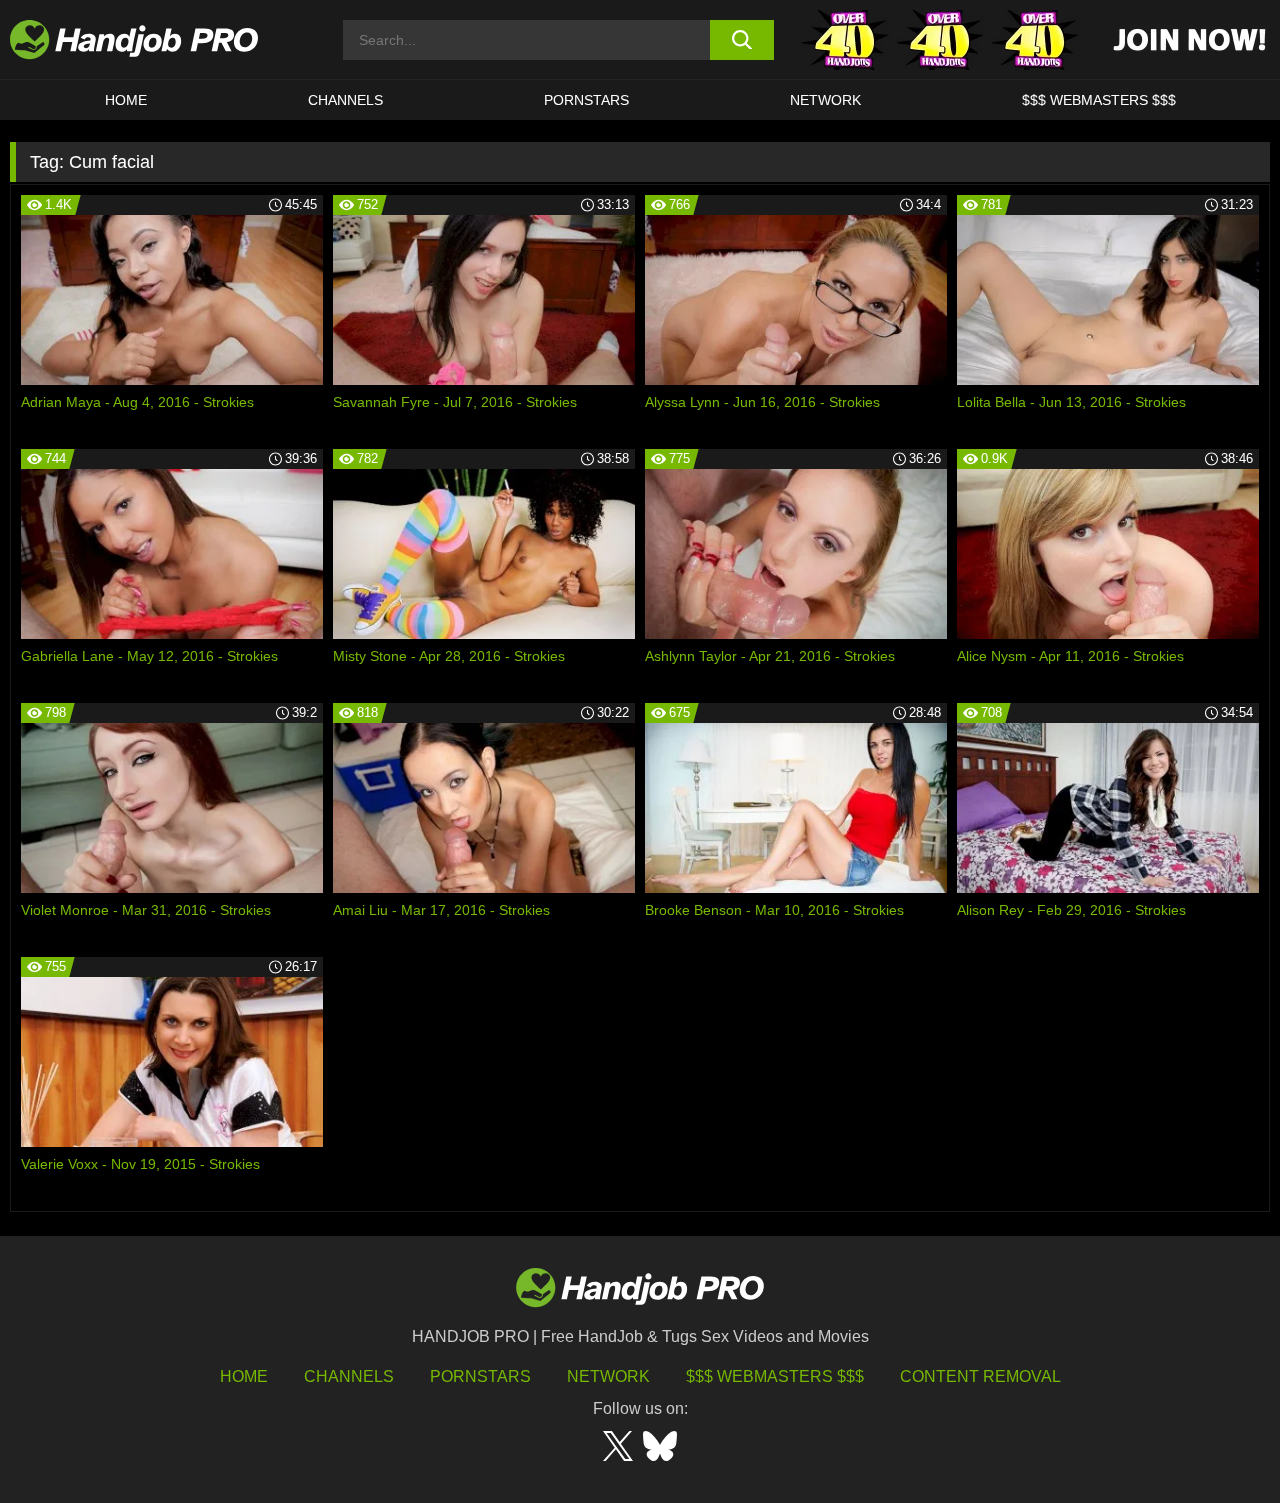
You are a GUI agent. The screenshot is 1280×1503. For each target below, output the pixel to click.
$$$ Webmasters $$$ (775, 1376)
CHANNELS (345, 100)
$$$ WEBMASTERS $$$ (1099, 100)
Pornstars (586, 100)
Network (825, 100)
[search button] (742, 40)
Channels (349, 1376)
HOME (126, 100)
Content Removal (980, 1376)
